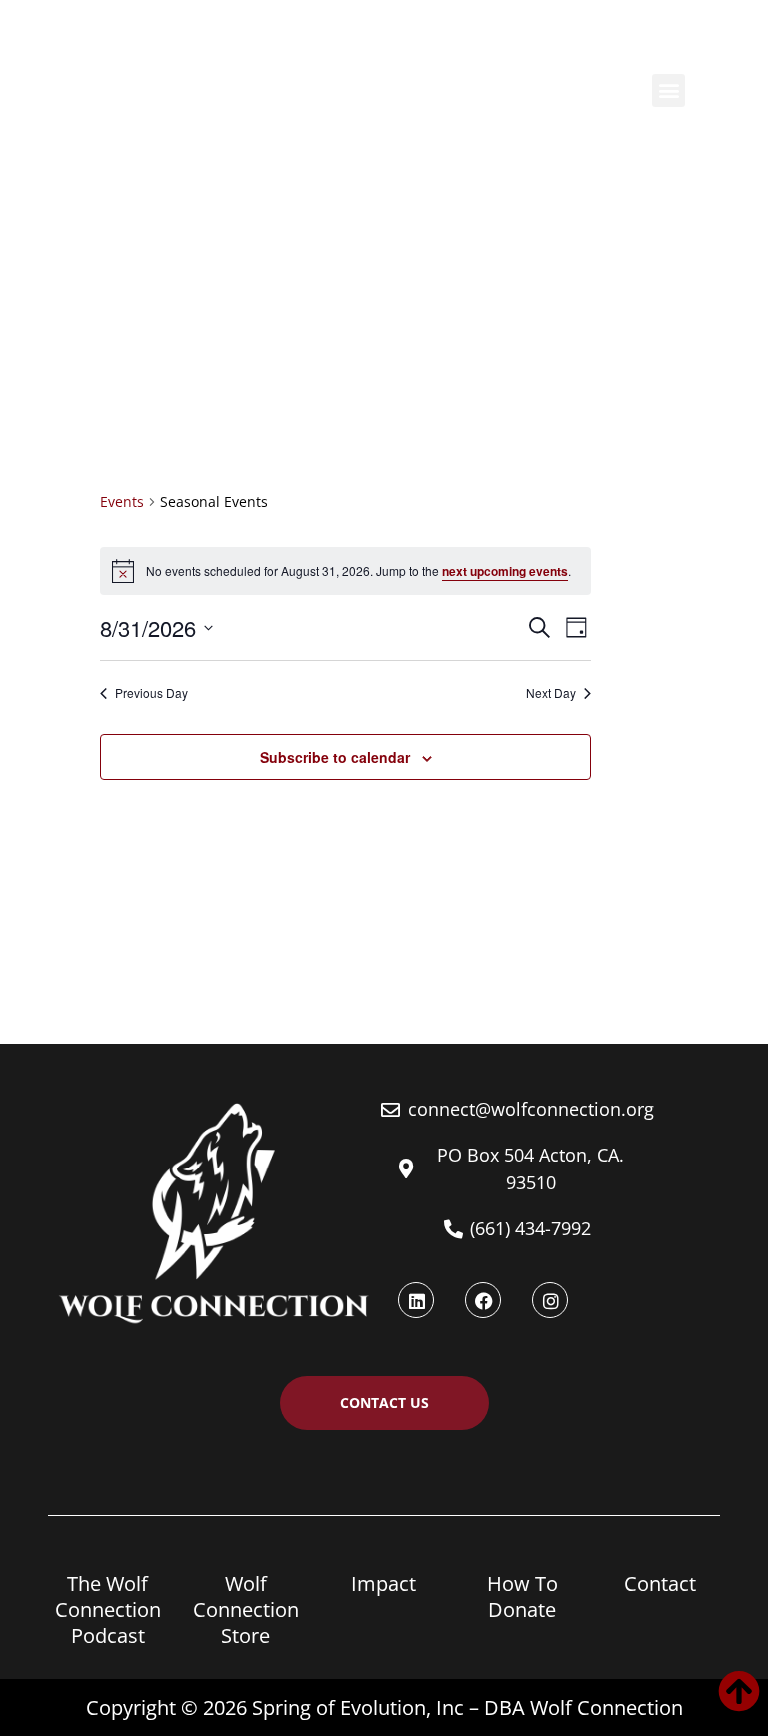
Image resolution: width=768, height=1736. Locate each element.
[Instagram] (550, 1300)
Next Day (551, 693)
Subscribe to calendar (335, 757)
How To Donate (522, 1596)
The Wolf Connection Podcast (108, 1609)
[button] (668, 90)
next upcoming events (505, 571)
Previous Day (151, 693)
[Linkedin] (416, 1300)
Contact (660, 1583)
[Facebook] (483, 1300)
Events (122, 501)
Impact (383, 1583)
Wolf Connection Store (246, 1609)
